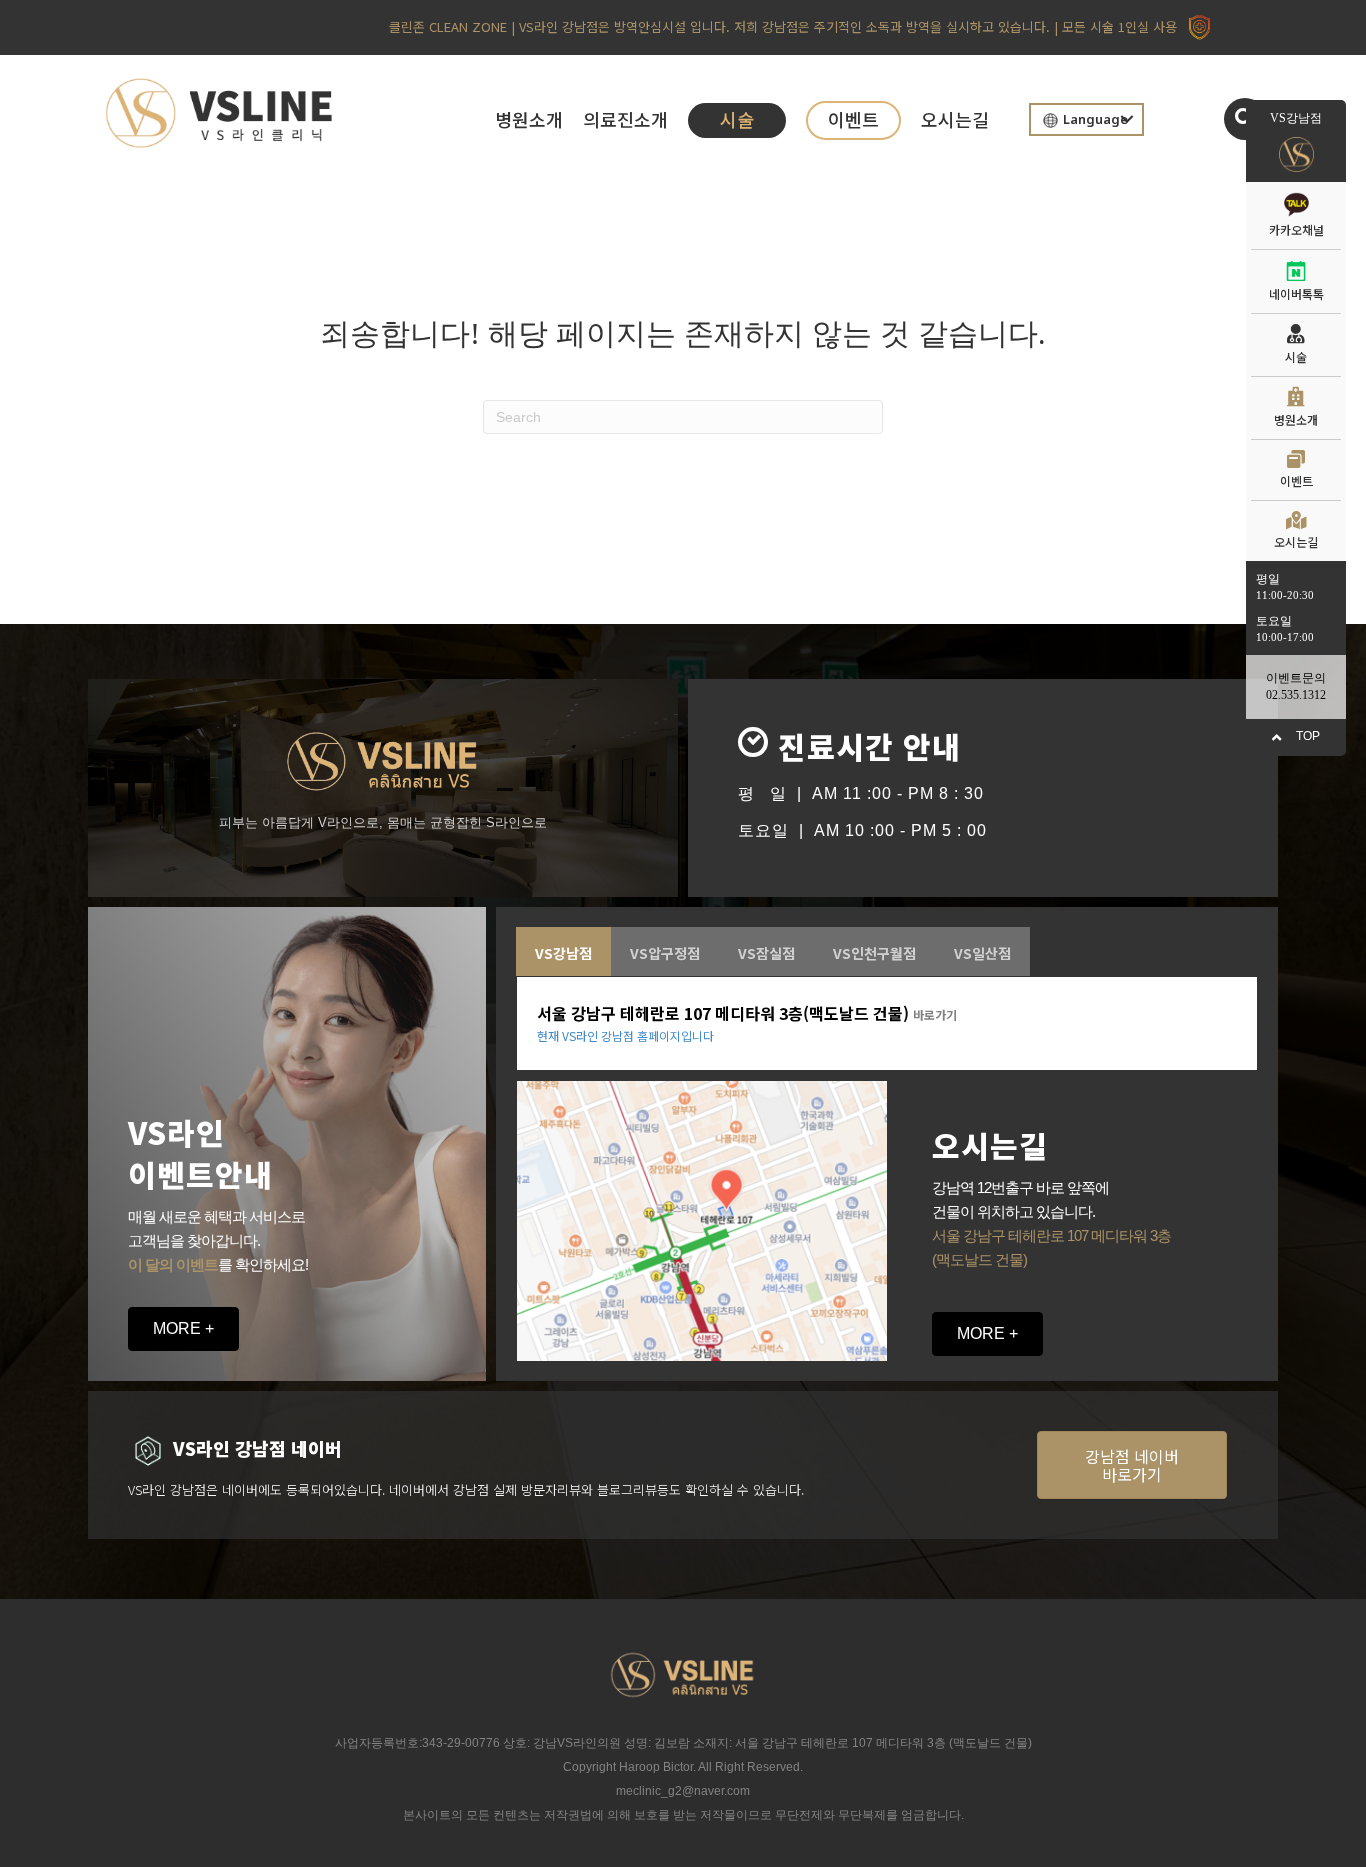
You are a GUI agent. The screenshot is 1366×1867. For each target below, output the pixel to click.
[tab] (563, 951)
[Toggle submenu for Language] (1127, 119)
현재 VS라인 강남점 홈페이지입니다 (625, 1035)
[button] (1245, 119)
